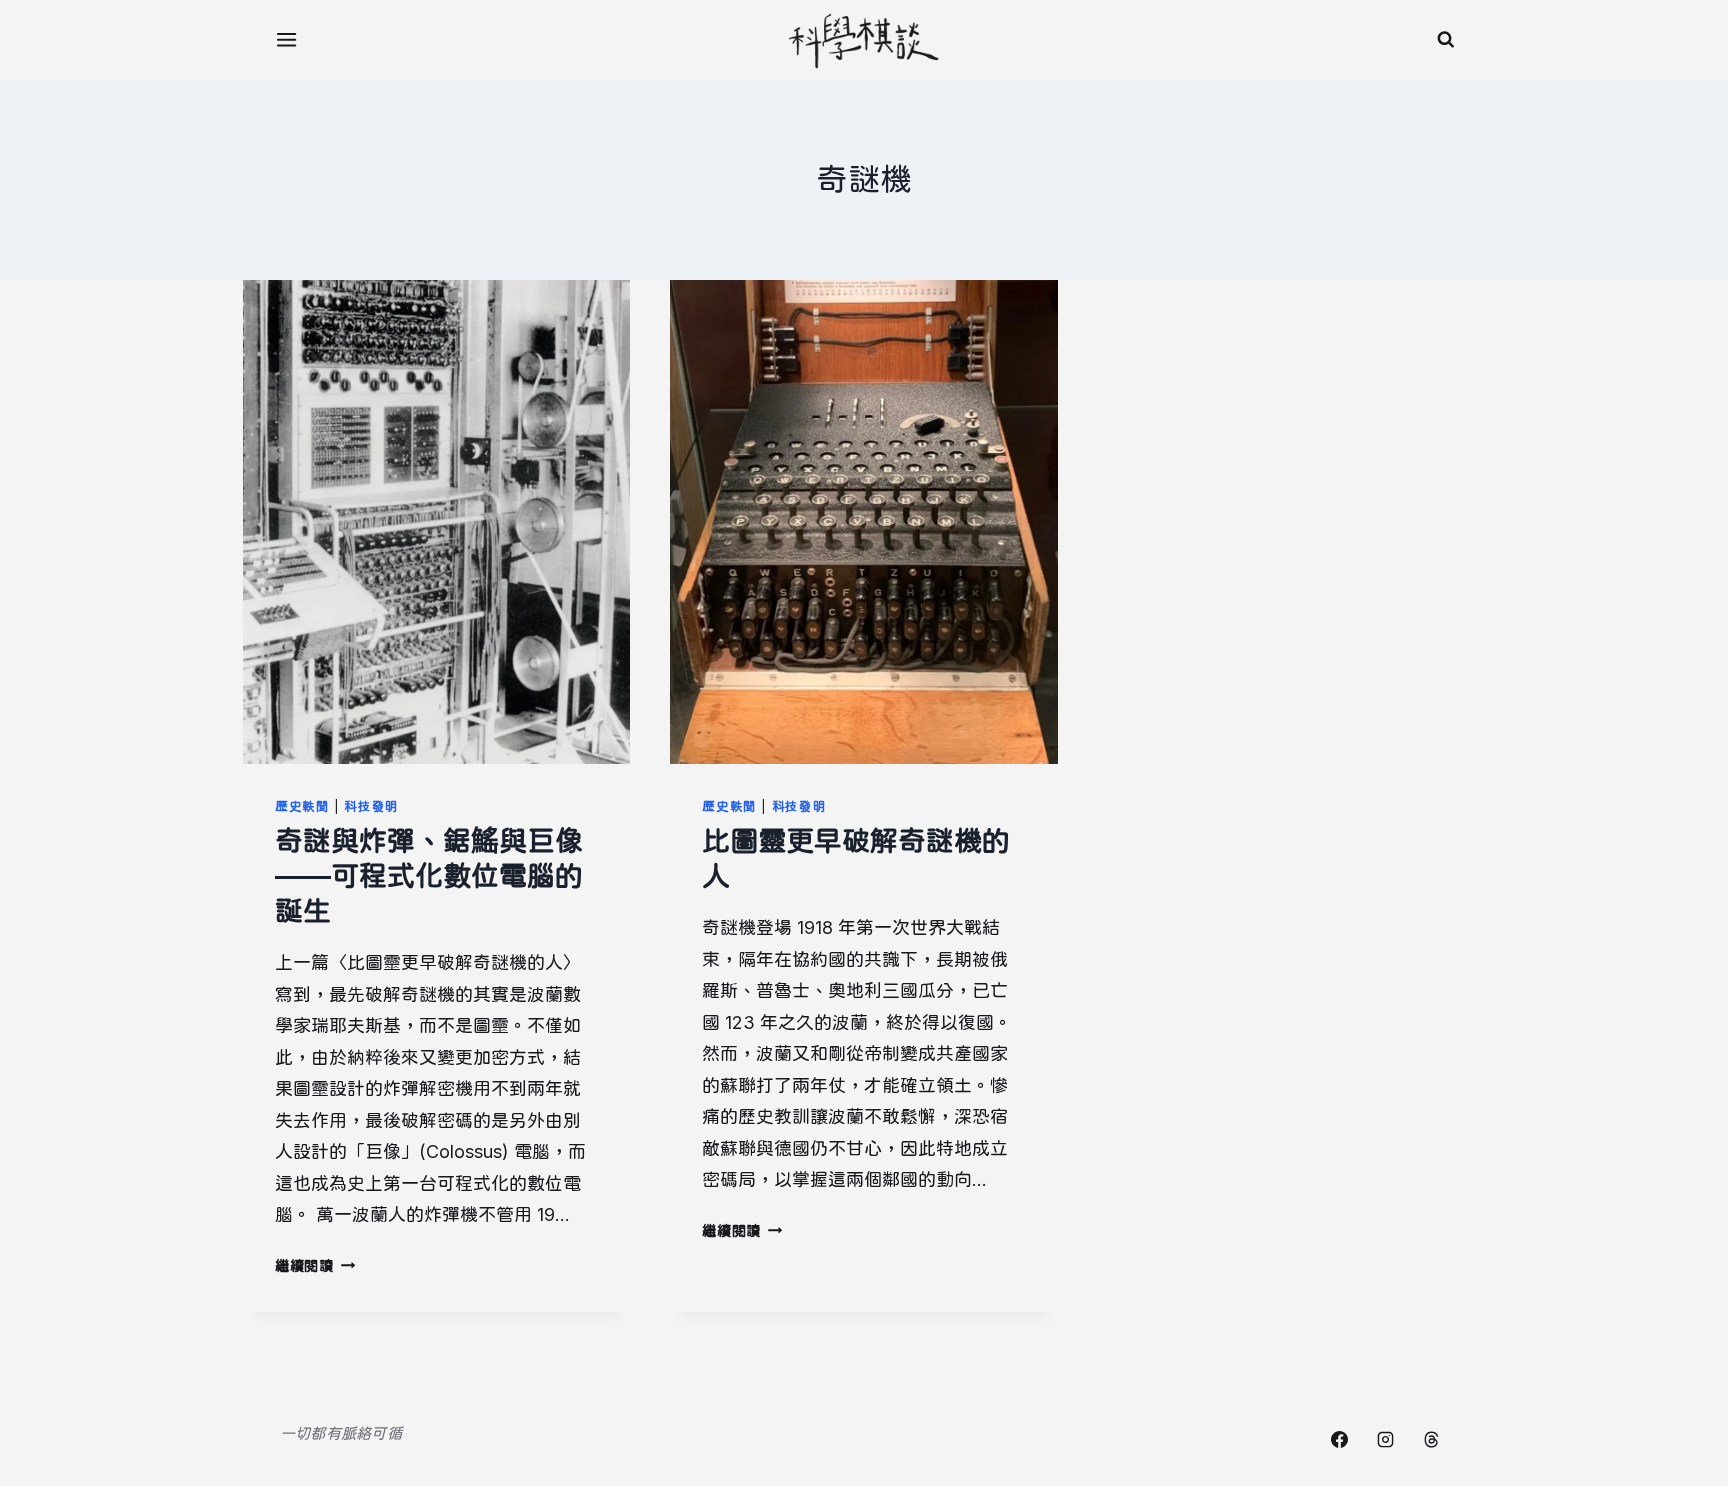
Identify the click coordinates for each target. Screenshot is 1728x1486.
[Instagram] (1385, 1439)
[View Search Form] (1446, 40)
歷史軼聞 (302, 806)
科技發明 (371, 806)
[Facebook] (1339, 1439)
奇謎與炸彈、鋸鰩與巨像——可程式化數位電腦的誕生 (429, 876)
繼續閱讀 (315, 1265)
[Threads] (1431, 1439)
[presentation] (436, 522)
